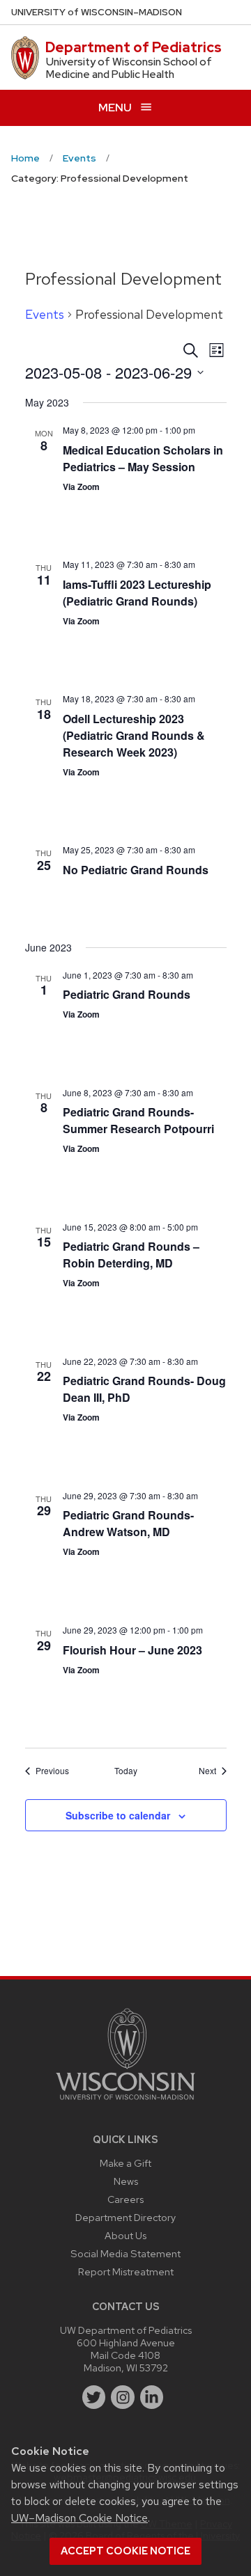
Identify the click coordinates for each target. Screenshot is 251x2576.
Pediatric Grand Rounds (127, 994)
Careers (125, 2199)
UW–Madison (97, 12)
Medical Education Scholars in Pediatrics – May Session (143, 458)
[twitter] (94, 2397)
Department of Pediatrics (134, 47)
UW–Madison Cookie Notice (79, 2518)
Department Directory (125, 2217)
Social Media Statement (125, 2253)
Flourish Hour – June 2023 (132, 1650)
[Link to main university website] (125, 2102)
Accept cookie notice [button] (125, 2551)
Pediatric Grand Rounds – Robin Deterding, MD (131, 1255)
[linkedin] (152, 2397)
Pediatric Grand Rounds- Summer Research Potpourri (138, 1120)
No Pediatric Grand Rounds (136, 870)
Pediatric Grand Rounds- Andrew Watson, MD (128, 1523)
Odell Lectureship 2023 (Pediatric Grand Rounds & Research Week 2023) (134, 735)
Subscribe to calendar (118, 1815)
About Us (125, 2235)
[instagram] (123, 2397)
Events (45, 314)
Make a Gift (125, 2163)
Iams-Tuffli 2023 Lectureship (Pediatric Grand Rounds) (137, 593)
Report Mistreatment (126, 2271)
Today (126, 1771)
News (126, 2181)
